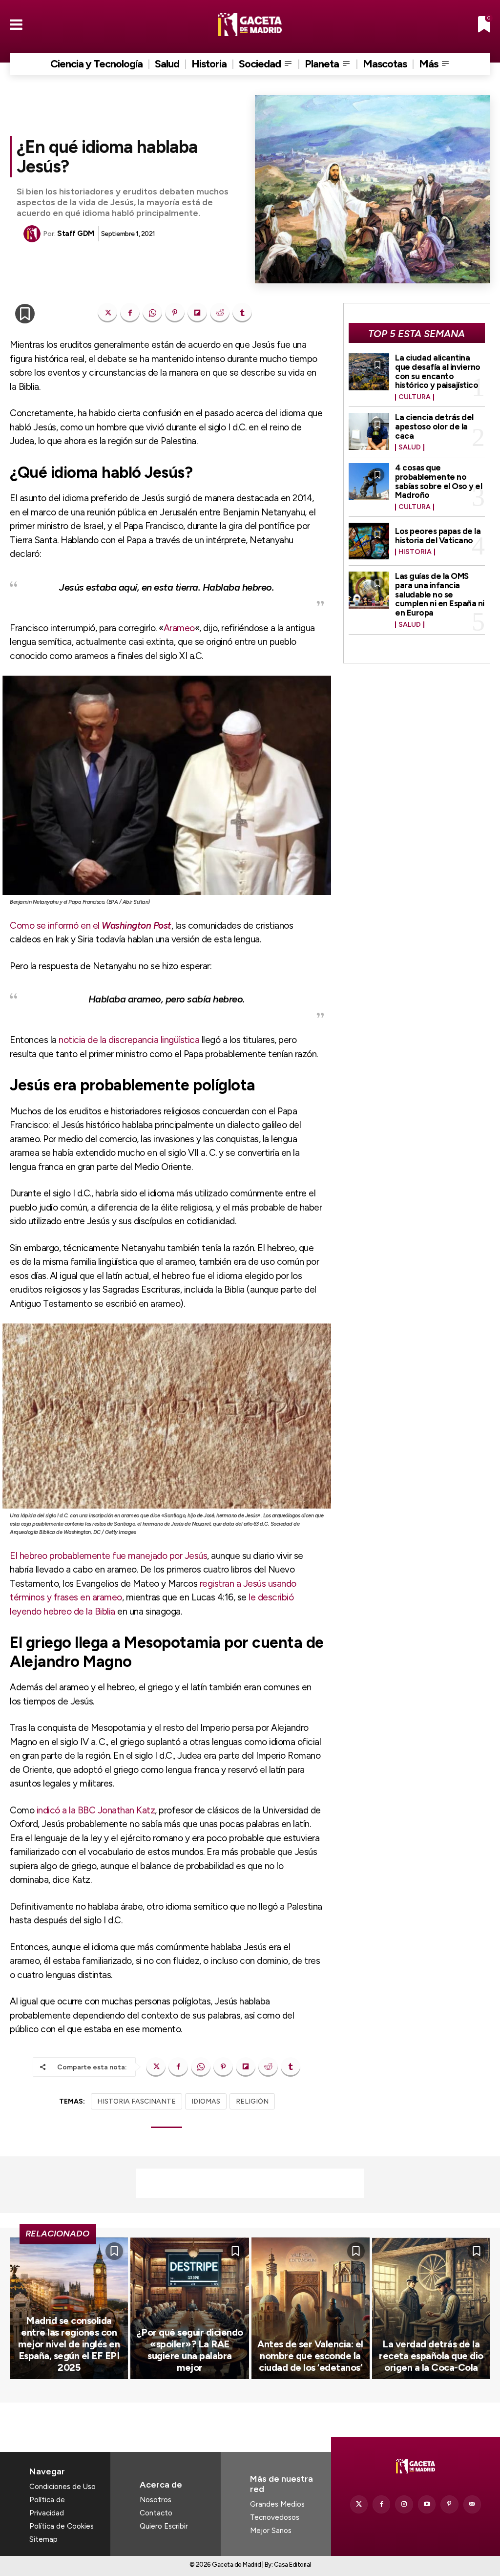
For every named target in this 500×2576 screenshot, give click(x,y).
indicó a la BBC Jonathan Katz (96, 1810)
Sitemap (43, 2539)
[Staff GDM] (33, 234)
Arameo (179, 628)
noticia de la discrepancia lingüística (129, 1040)
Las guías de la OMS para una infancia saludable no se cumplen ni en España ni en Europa (440, 594)
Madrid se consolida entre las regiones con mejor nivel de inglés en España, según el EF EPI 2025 (69, 2344)
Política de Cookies (62, 2526)
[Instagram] (404, 2504)
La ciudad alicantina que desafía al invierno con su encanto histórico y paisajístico (438, 371)
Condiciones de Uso (62, 2487)
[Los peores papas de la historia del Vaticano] (369, 541)
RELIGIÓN (252, 2101)
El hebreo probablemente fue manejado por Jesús (108, 1556)
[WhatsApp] (152, 313)
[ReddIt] (220, 313)
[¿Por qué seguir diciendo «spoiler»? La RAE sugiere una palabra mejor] (189, 2309)
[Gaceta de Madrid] (250, 25)
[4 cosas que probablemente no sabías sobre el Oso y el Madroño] (369, 481)
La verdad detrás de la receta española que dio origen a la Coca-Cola (431, 2356)
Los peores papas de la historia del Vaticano (438, 536)
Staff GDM (76, 234)
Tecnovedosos (275, 2517)
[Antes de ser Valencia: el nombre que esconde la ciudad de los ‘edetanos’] (311, 2309)
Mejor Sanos (271, 2531)
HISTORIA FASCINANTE (136, 2101)
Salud (410, 447)
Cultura (415, 397)
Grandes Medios (277, 2504)
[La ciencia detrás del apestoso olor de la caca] (369, 431)
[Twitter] (359, 2504)
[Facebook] (130, 313)
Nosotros (156, 2500)
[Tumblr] (242, 313)
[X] (107, 313)
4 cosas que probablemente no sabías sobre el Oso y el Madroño (438, 481)
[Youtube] (427, 2504)
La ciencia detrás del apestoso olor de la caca (434, 426)
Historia (415, 552)
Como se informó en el (91, 926)
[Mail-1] (472, 2504)
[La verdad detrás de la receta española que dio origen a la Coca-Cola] (431, 2309)
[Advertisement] (250, 2183)
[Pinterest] (175, 313)
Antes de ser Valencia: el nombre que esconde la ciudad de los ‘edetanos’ (310, 2356)
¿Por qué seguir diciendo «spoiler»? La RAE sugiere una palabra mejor (190, 2350)
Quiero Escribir (164, 2526)
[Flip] (197, 313)
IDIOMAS (206, 2101)
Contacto (156, 2513)
